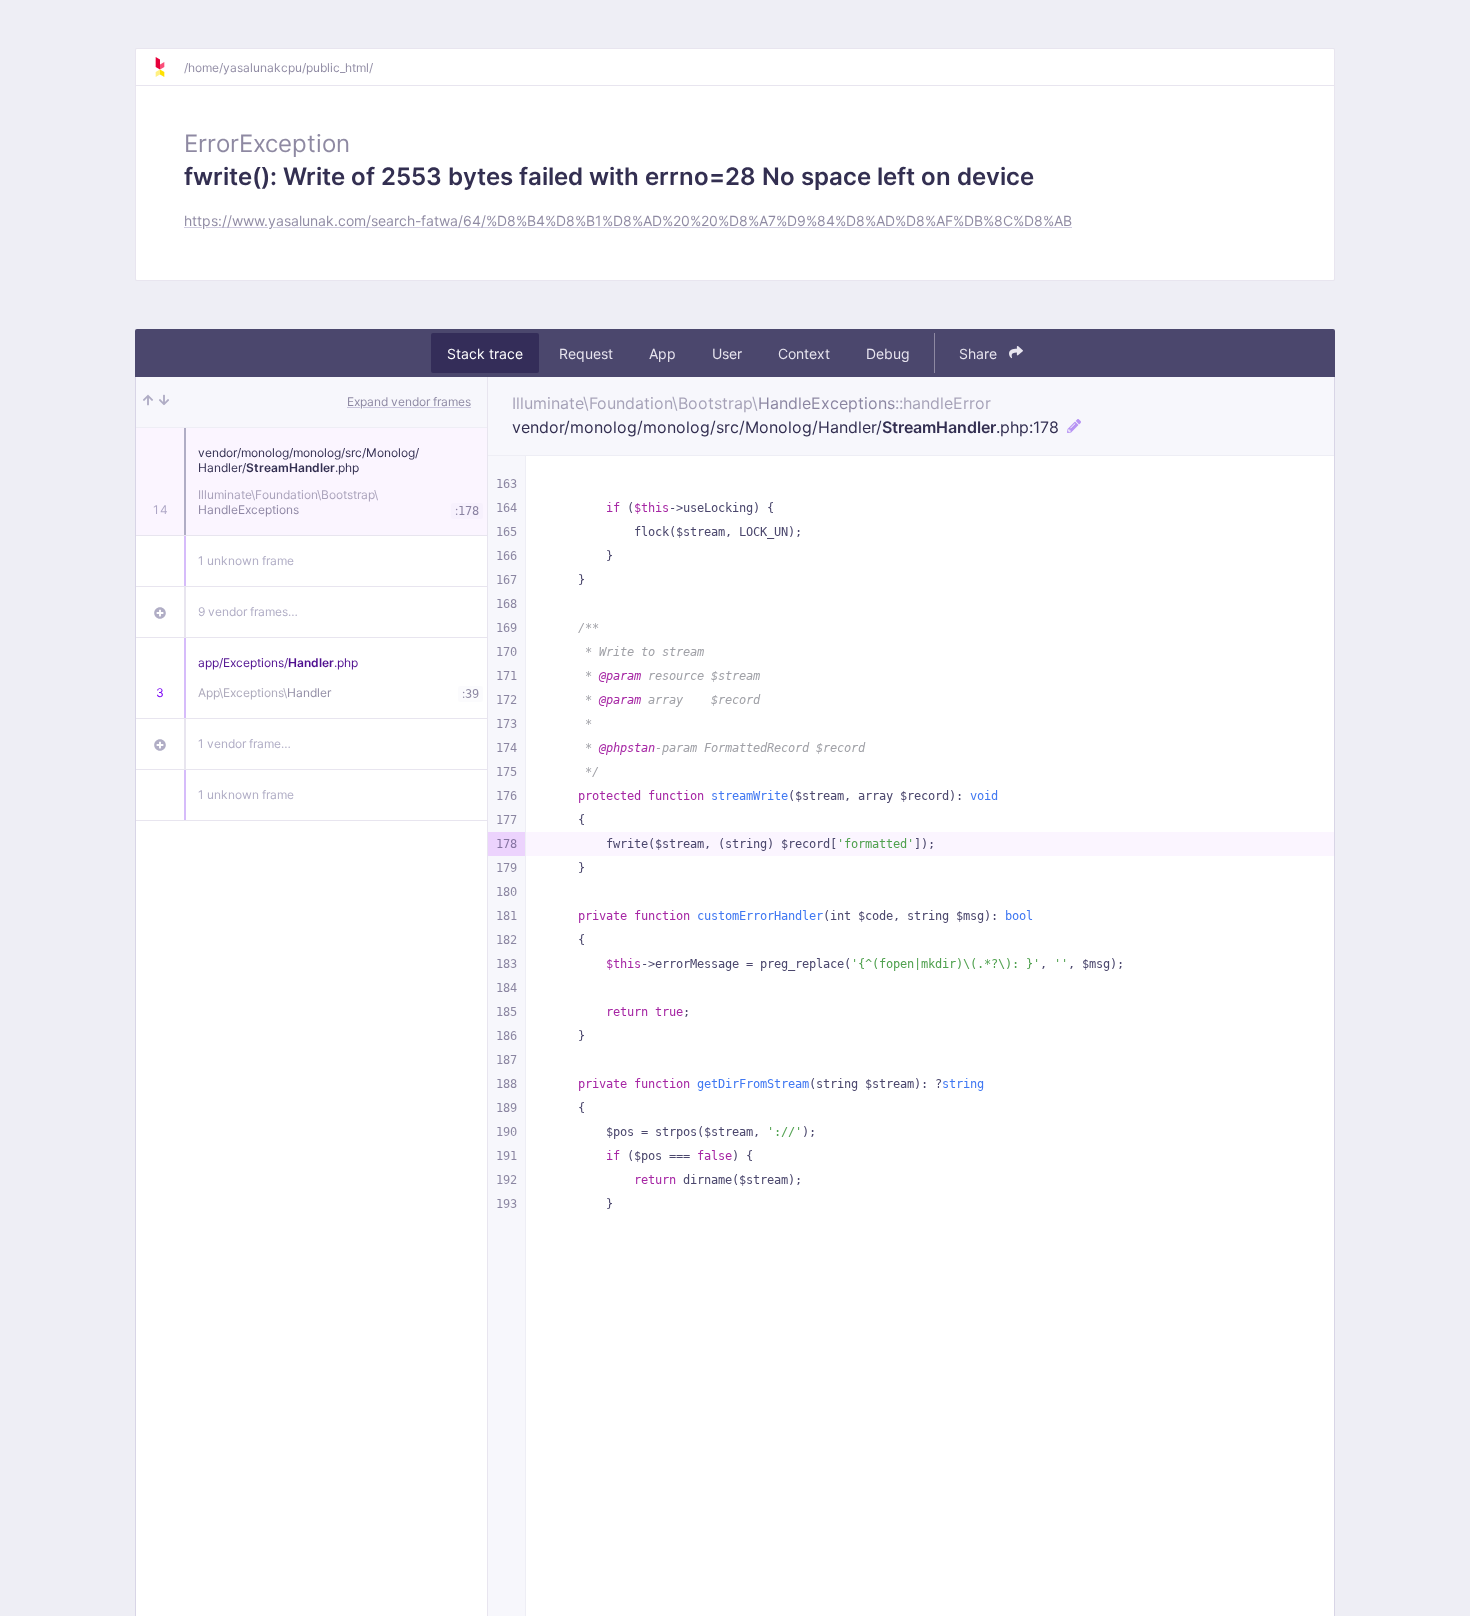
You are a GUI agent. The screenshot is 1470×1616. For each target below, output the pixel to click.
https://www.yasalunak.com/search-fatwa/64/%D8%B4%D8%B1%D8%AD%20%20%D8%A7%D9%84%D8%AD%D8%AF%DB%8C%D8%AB (628, 220)
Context (804, 353)
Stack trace (485, 353)
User (727, 353)
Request (586, 353)
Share (980, 353)
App (662, 353)
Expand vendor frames (409, 401)
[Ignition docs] (168, 67)
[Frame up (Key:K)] (148, 402)
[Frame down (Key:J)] (164, 402)
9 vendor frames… (248, 611)
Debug (888, 353)
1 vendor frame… (244, 743)
